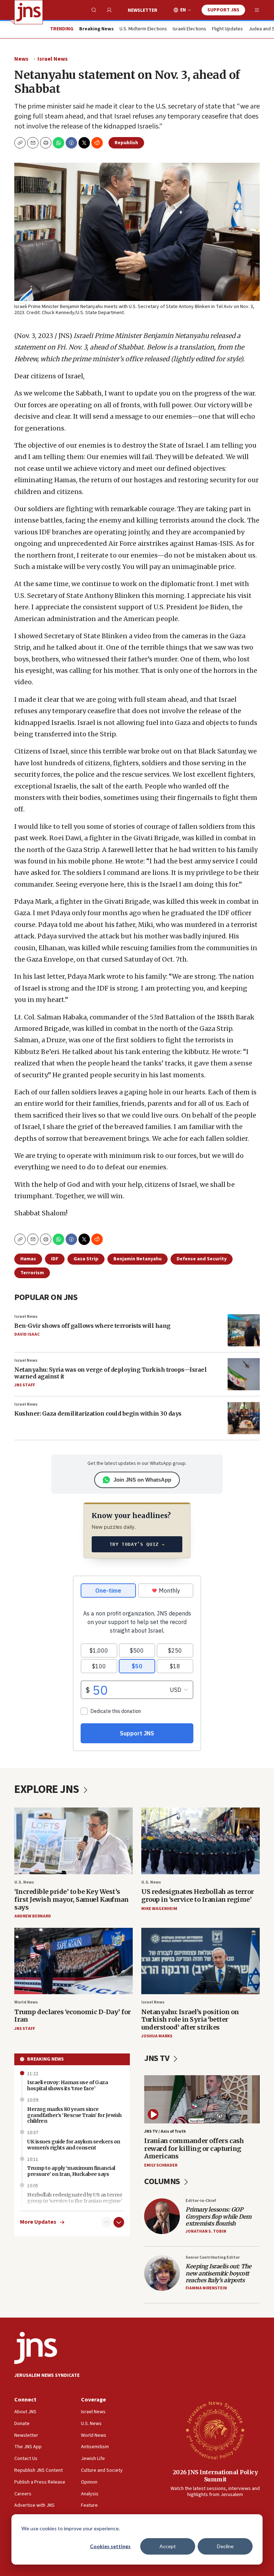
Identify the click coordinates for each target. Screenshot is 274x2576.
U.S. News (24, 1882)
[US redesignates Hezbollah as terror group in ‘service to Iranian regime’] (201, 1841)
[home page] (29, 12)
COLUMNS (163, 2181)
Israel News (53, 59)
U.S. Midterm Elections (143, 29)
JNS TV (158, 2058)
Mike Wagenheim (159, 1909)
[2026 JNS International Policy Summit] (215, 2430)
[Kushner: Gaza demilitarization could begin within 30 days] (244, 1418)
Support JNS (223, 10)
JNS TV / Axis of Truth (165, 2131)
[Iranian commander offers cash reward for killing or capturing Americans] (202, 2099)
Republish (126, 143)
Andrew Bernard (33, 1916)
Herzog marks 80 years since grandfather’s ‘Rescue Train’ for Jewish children (74, 2115)
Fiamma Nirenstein (206, 2288)
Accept (168, 2546)
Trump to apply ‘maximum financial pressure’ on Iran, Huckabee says (71, 2171)
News (21, 59)
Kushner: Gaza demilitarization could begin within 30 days (98, 1413)
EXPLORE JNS (48, 1789)
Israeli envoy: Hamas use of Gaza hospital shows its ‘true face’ (67, 2085)
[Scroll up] (107, 2222)
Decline (225, 2546)
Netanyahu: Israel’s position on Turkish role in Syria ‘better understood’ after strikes (190, 2020)
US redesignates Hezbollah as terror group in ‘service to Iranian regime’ (198, 1896)
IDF (55, 1259)
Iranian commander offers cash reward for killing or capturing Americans (194, 2148)
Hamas (28, 1259)
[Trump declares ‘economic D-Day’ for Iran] (73, 1961)
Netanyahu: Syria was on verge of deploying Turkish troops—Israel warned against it (110, 1373)
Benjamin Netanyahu (138, 1259)
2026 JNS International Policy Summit (215, 2476)
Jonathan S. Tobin (206, 2231)
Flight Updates (227, 29)
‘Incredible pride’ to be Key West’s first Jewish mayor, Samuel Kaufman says (71, 1899)
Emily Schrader (161, 2165)
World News (26, 2002)
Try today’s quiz (137, 1544)
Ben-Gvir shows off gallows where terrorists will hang (92, 1326)
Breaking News (45, 2059)
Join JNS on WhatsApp (142, 1480)
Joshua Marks (157, 2036)
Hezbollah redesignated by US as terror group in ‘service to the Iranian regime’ (75, 2198)
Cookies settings (110, 2546)
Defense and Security (202, 1259)
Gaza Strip (86, 1259)
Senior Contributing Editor (213, 2257)
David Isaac (27, 1334)
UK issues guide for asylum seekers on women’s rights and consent (74, 2145)
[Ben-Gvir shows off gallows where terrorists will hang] (244, 1330)
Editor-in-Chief (201, 2201)
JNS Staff (25, 1385)
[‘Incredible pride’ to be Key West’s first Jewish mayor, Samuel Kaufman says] (73, 1841)
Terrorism (32, 1273)
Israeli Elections (189, 29)
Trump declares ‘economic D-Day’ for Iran (73, 2016)
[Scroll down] (119, 2222)
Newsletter (143, 10)
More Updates (38, 2222)
